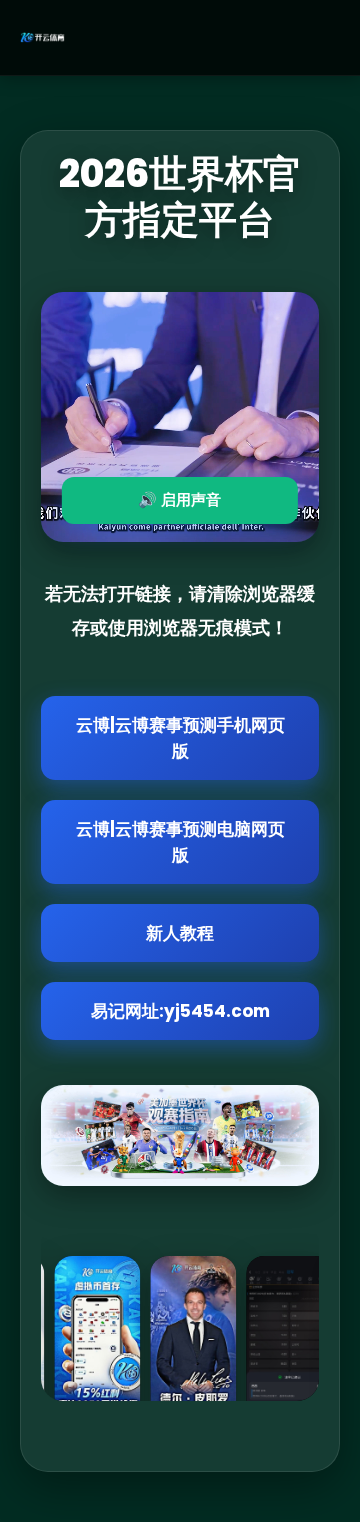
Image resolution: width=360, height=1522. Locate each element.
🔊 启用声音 (179, 499)
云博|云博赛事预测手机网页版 (180, 738)
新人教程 (180, 933)
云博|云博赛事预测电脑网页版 (180, 842)
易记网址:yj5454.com (180, 1011)
